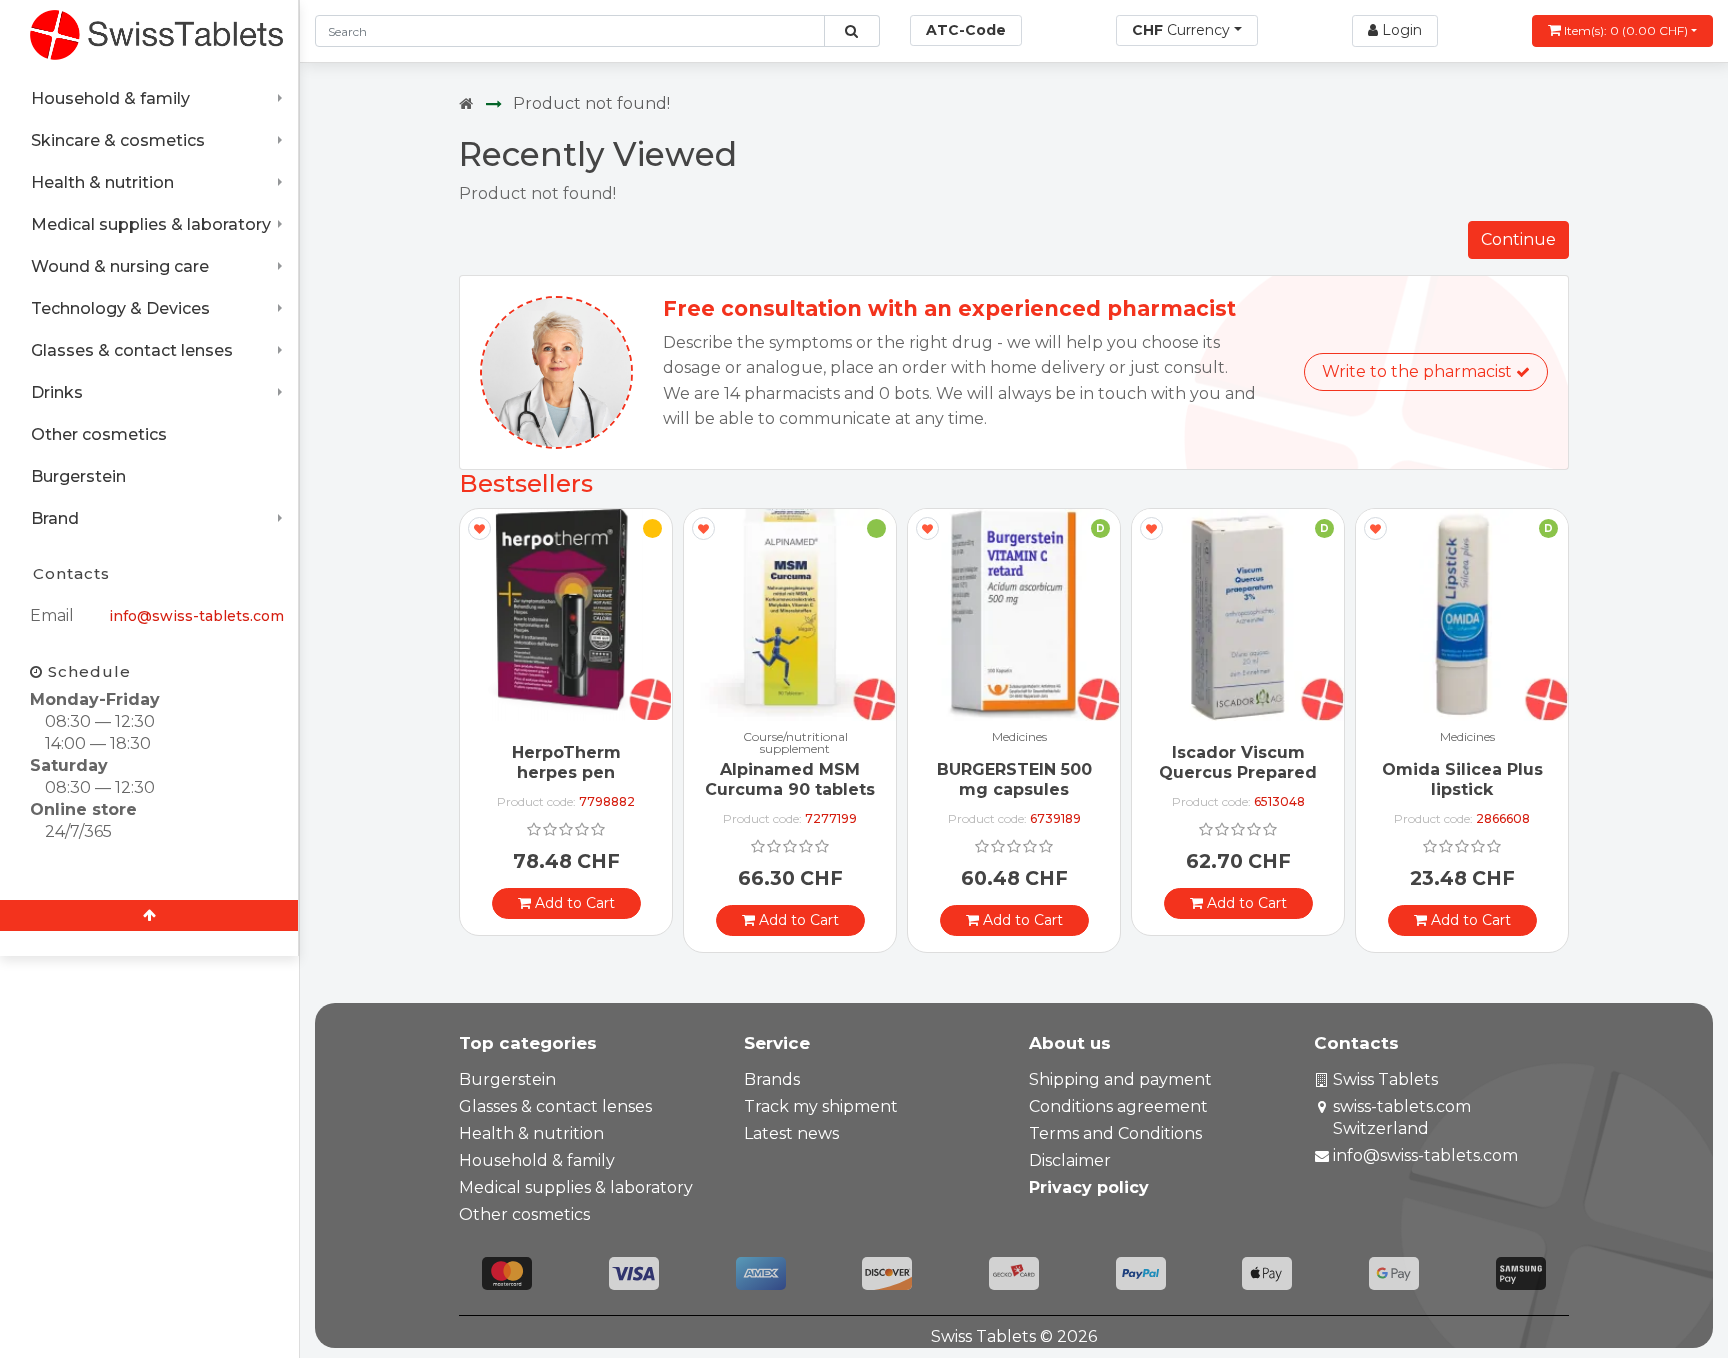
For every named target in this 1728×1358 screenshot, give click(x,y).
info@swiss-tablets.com (196, 616)
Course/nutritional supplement (795, 743)
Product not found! (591, 103)
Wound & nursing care (120, 266)
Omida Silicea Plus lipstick (1462, 779)
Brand (55, 518)
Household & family (110, 98)
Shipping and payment (1120, 1079)
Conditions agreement (1118, 1106)
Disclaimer (1070, 1160)
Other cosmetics (99, 434)
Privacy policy (1089, 1187)
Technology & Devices (120, 308)
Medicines (1019, 737)
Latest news (791, 1133)
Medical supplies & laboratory (151, 224)
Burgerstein (78, 476)
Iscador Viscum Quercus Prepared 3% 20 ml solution (1238, 771)
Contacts (71, 573)
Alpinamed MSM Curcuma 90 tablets (790, 779)
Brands (772, 1079)
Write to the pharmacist (1419, 371)
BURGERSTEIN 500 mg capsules (1014, 779)
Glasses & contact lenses (132, 350)
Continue (1518, 239)
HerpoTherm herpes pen (566, 762)
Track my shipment (821, 1106)
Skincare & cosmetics (118, 140)
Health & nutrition (102, 182)
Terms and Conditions (1115, 1133)
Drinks (57, 392)
